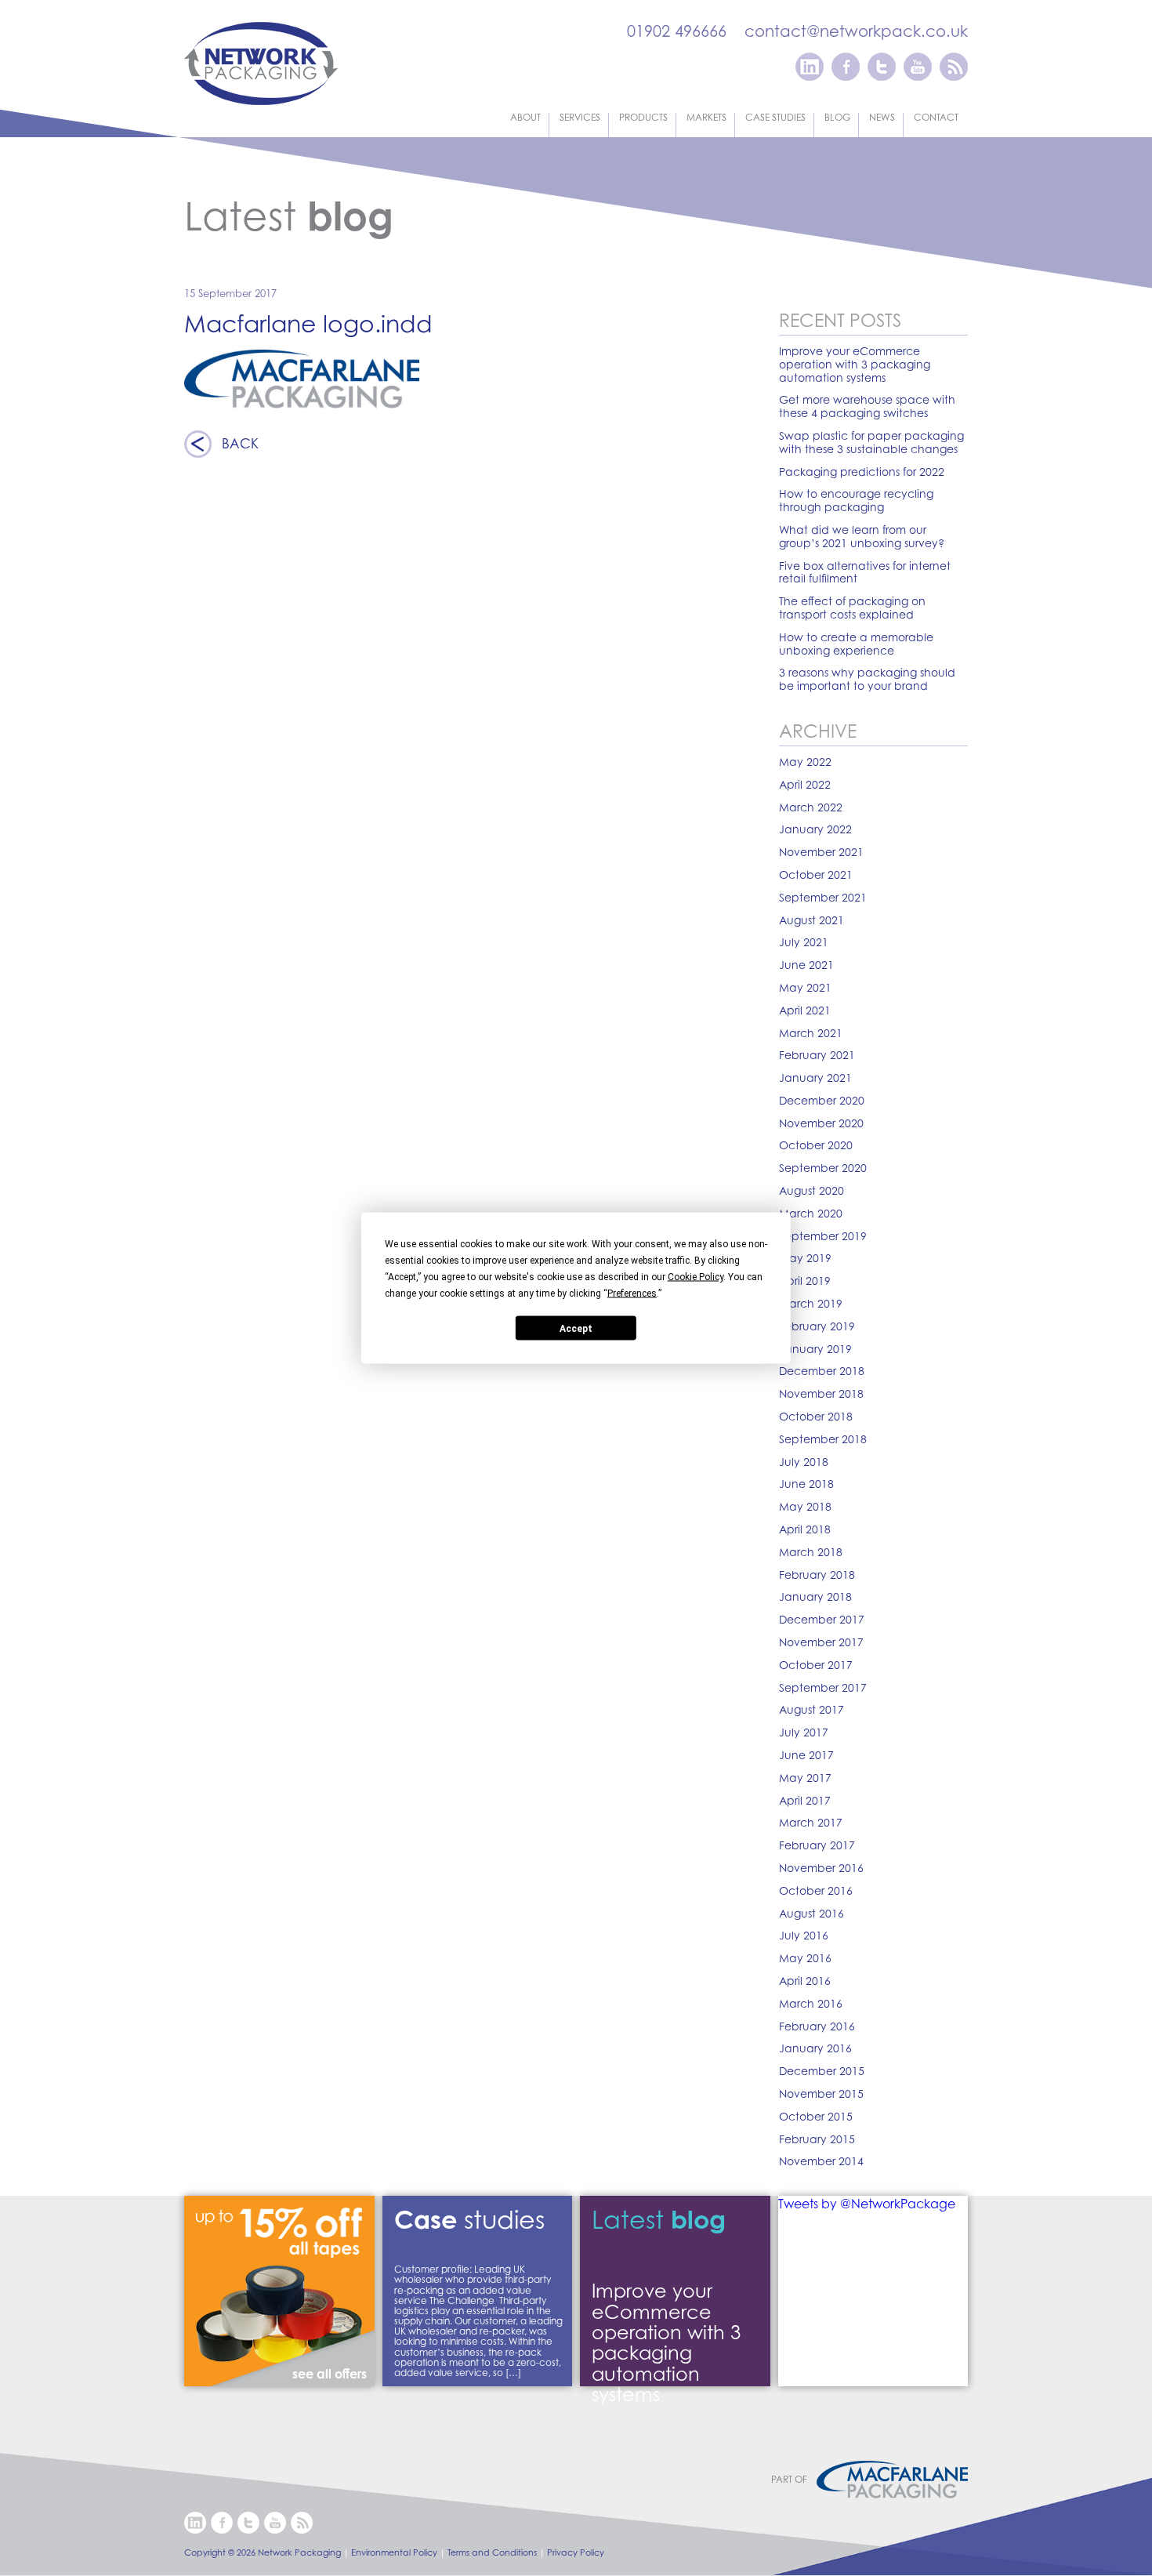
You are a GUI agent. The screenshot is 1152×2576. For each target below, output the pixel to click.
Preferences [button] (632, 1293)
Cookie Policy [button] (696, 1277)
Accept (576, 1328)
